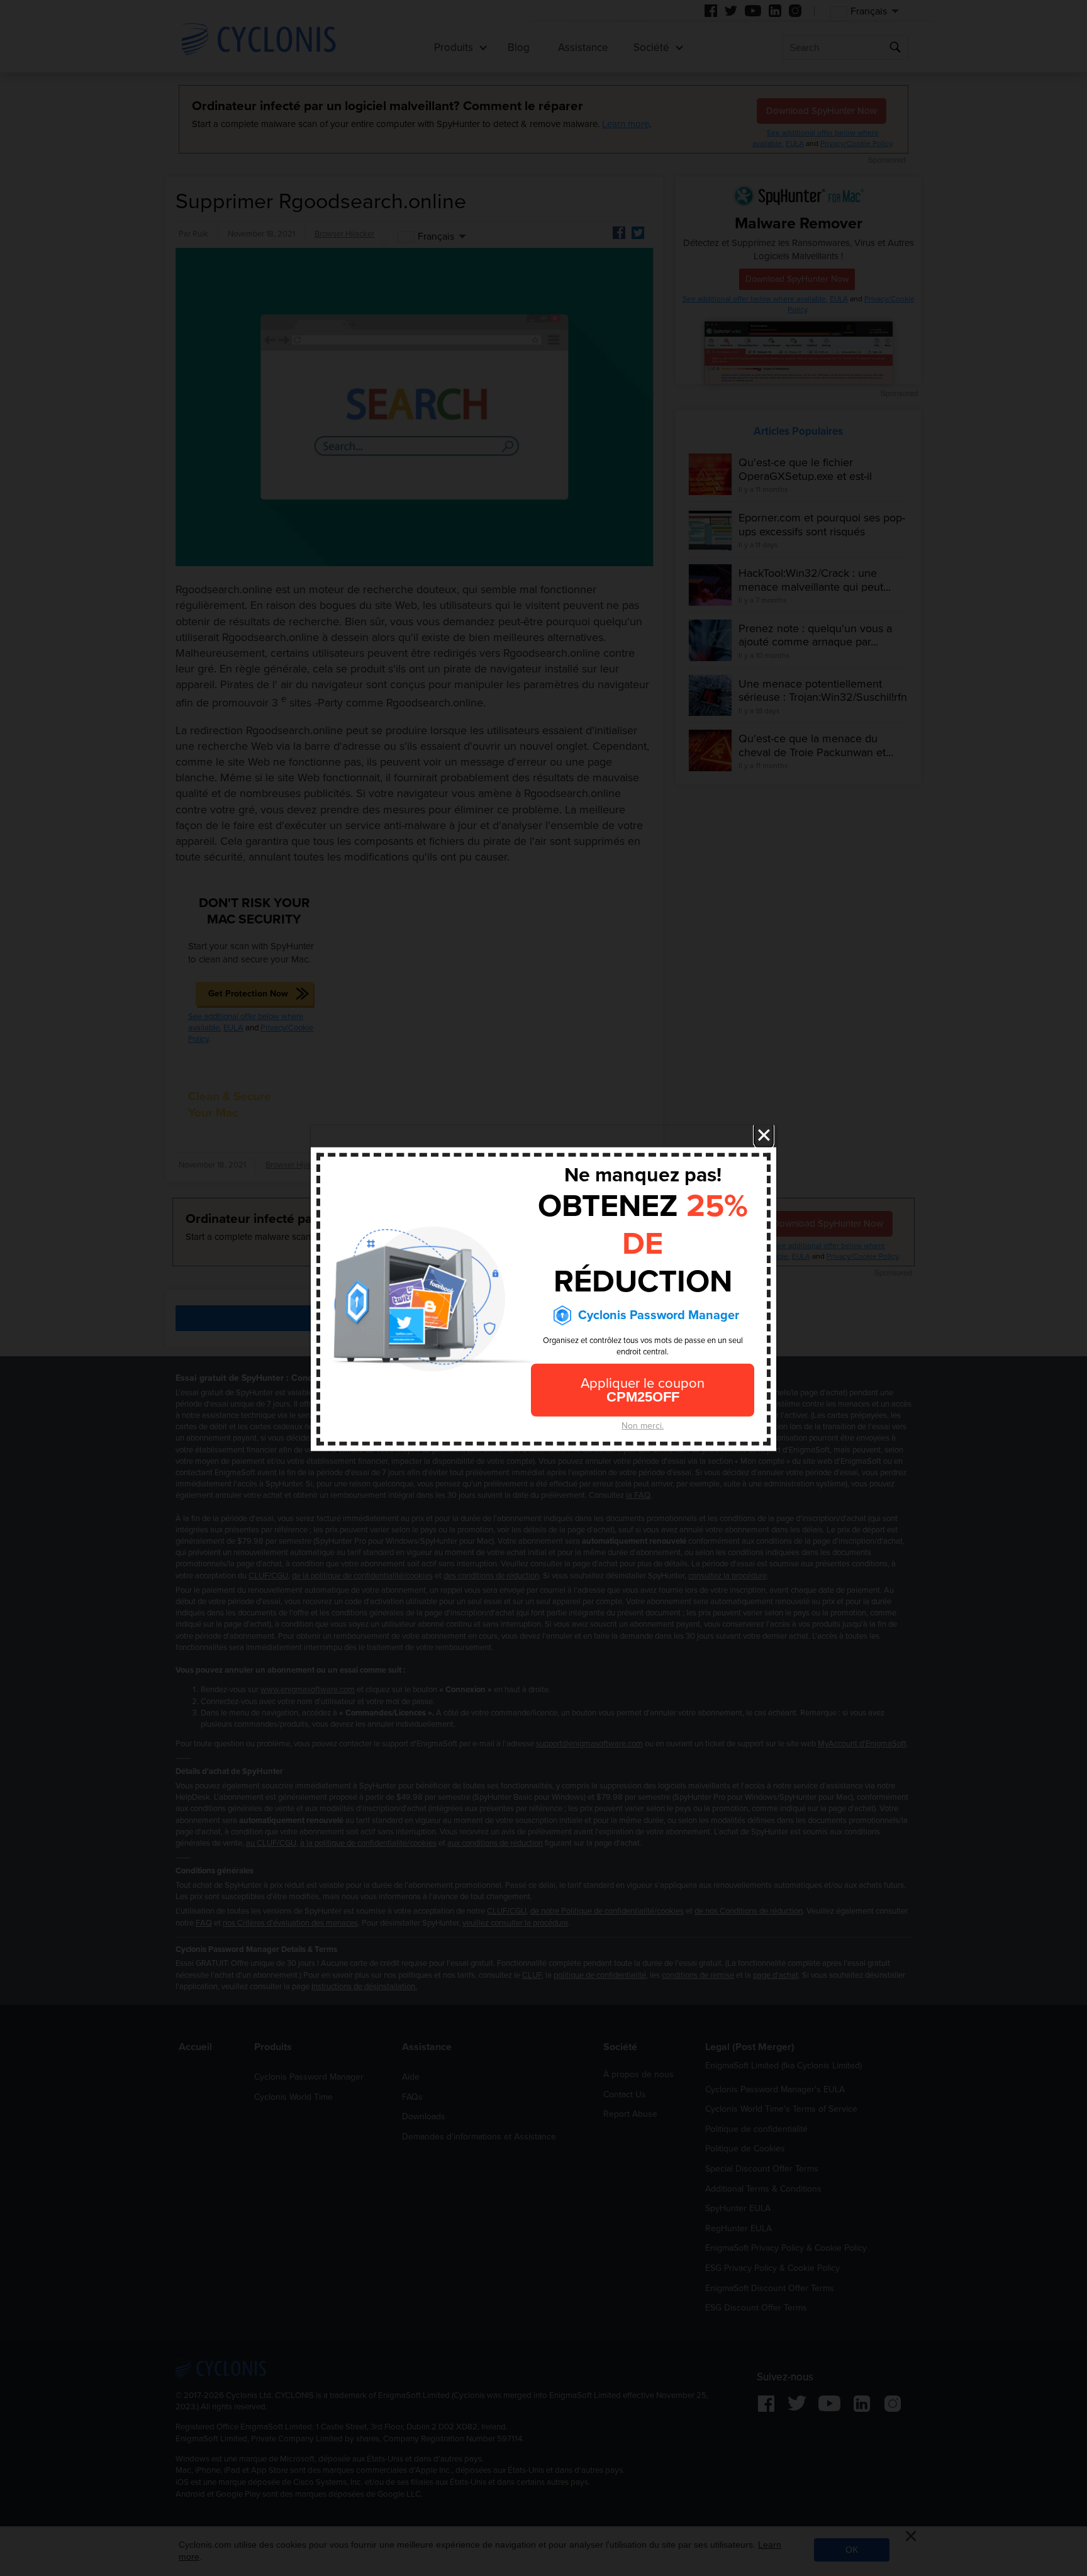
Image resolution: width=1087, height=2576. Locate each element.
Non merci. (643, 1426)
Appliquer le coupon (643, 1390)
